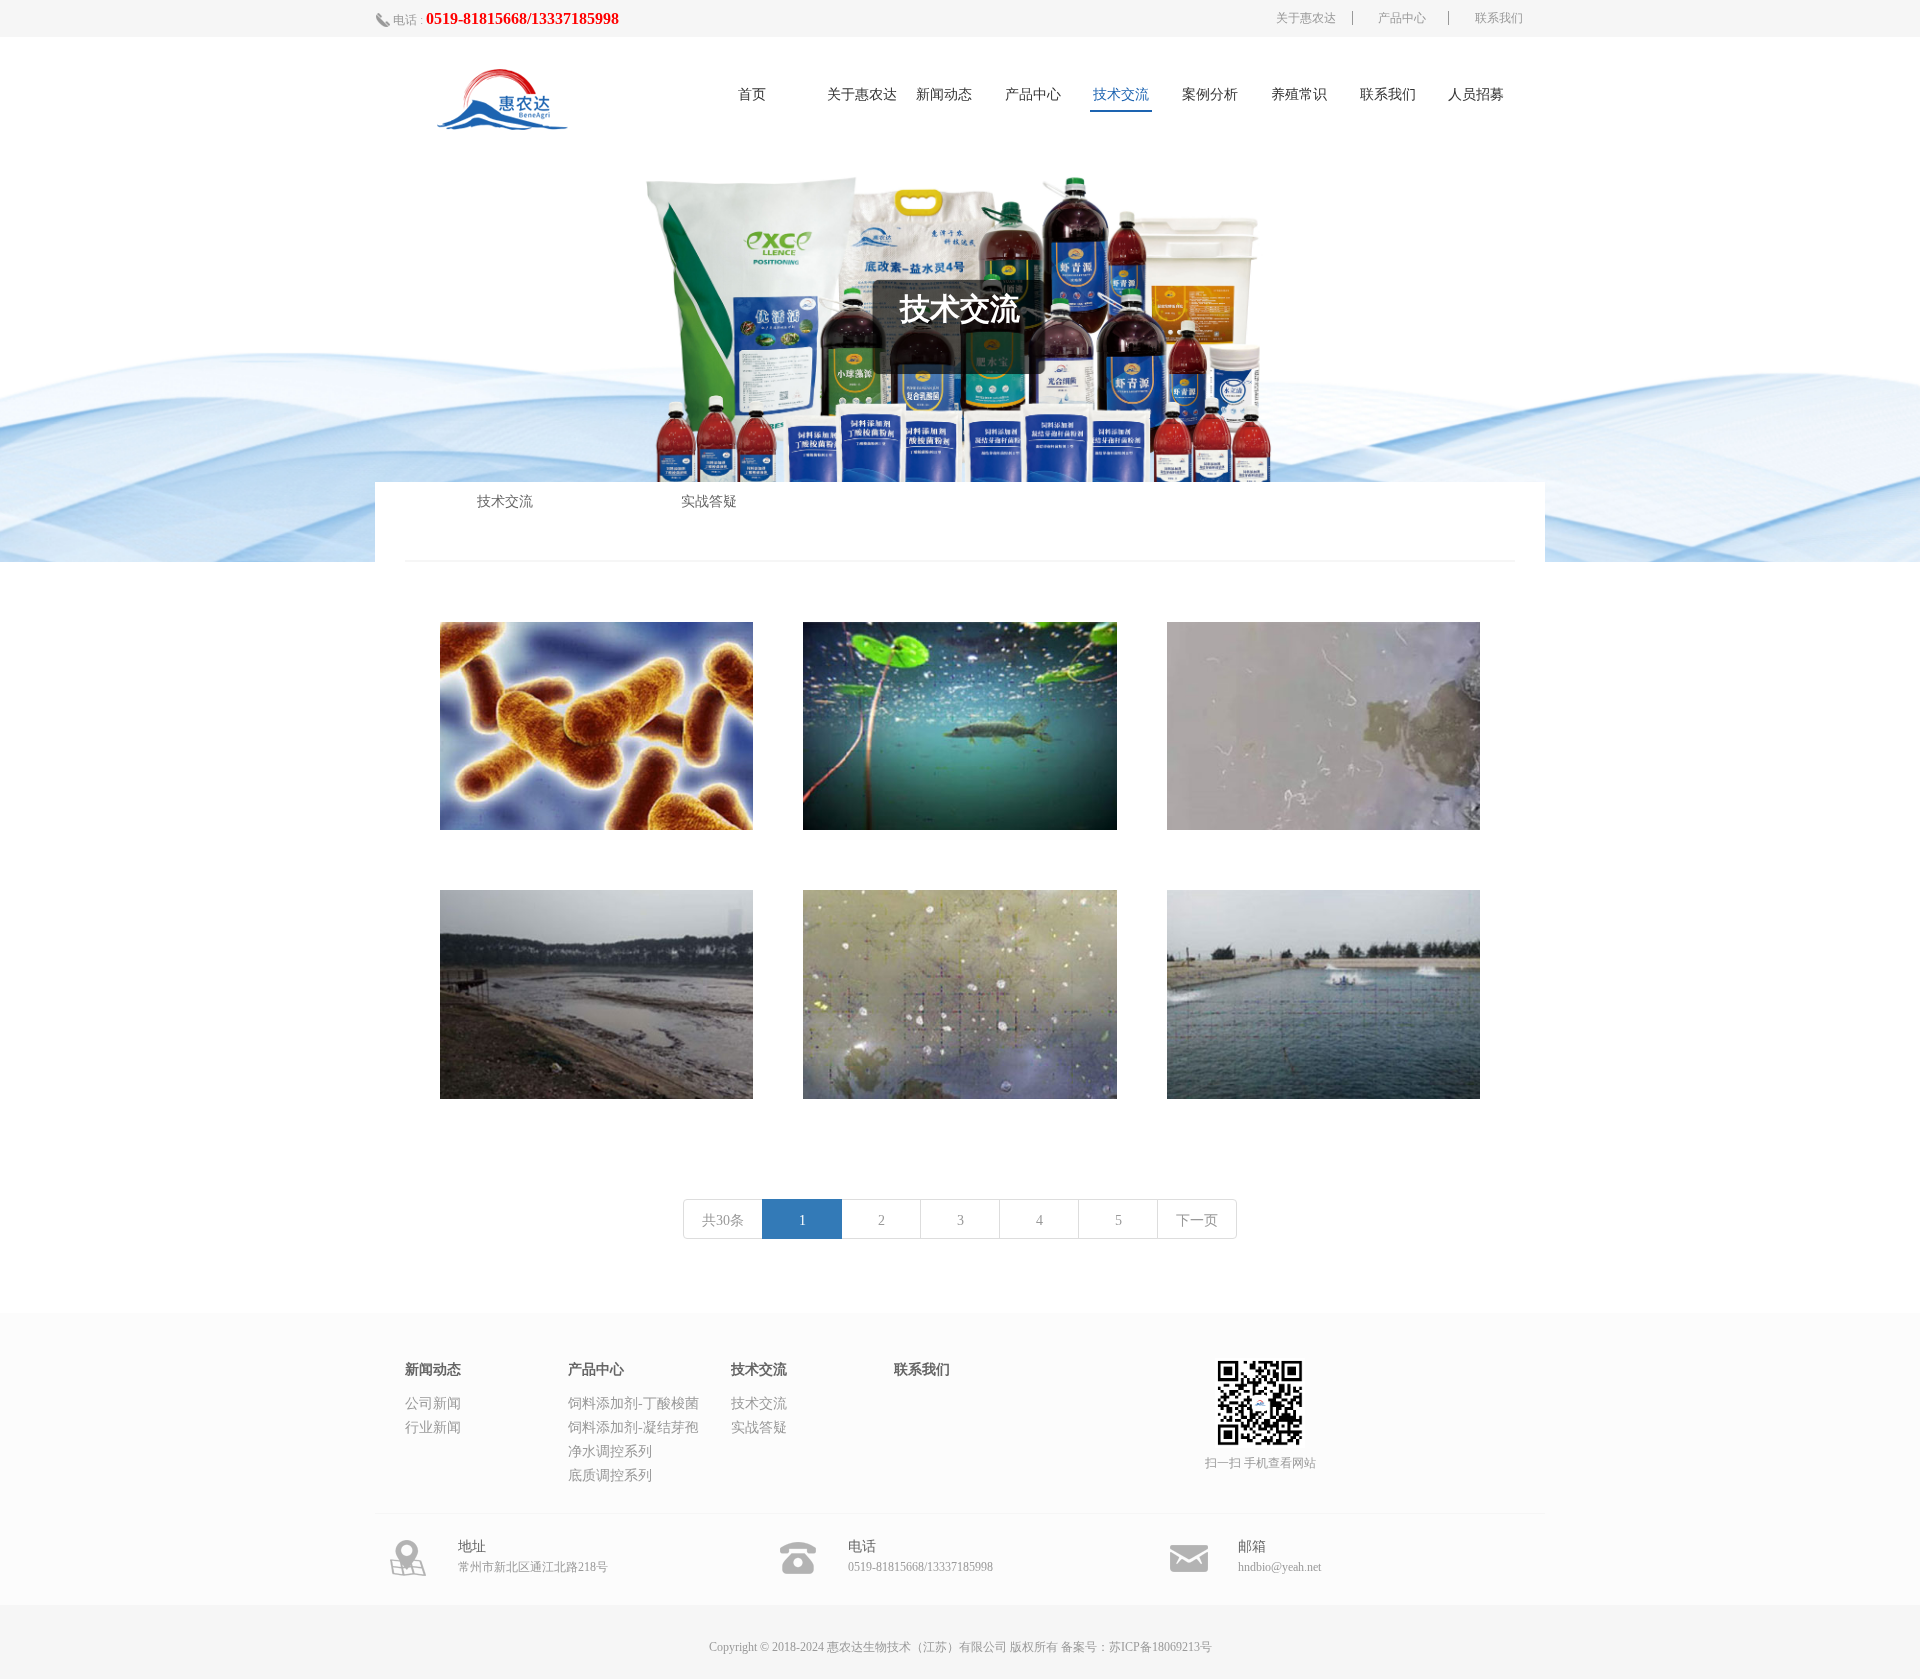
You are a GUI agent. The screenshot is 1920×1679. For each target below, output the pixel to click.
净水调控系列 (610, 1451)
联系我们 (1499, 18)
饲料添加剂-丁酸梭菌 (633, 1403)
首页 (752, 94)
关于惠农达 (1306, 18)
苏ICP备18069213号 (1160, 1647)
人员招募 (1476, 94)
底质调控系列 (610, 1475)
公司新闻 (433, 1403)
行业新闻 (433, 1427)
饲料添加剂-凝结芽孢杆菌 (633, 1430)
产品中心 (1402, 18)
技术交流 (1121, 94)
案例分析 (1210, 94)
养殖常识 (1299, 94)
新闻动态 (944, 94)
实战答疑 (709, 501)
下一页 (1197, 1220)
